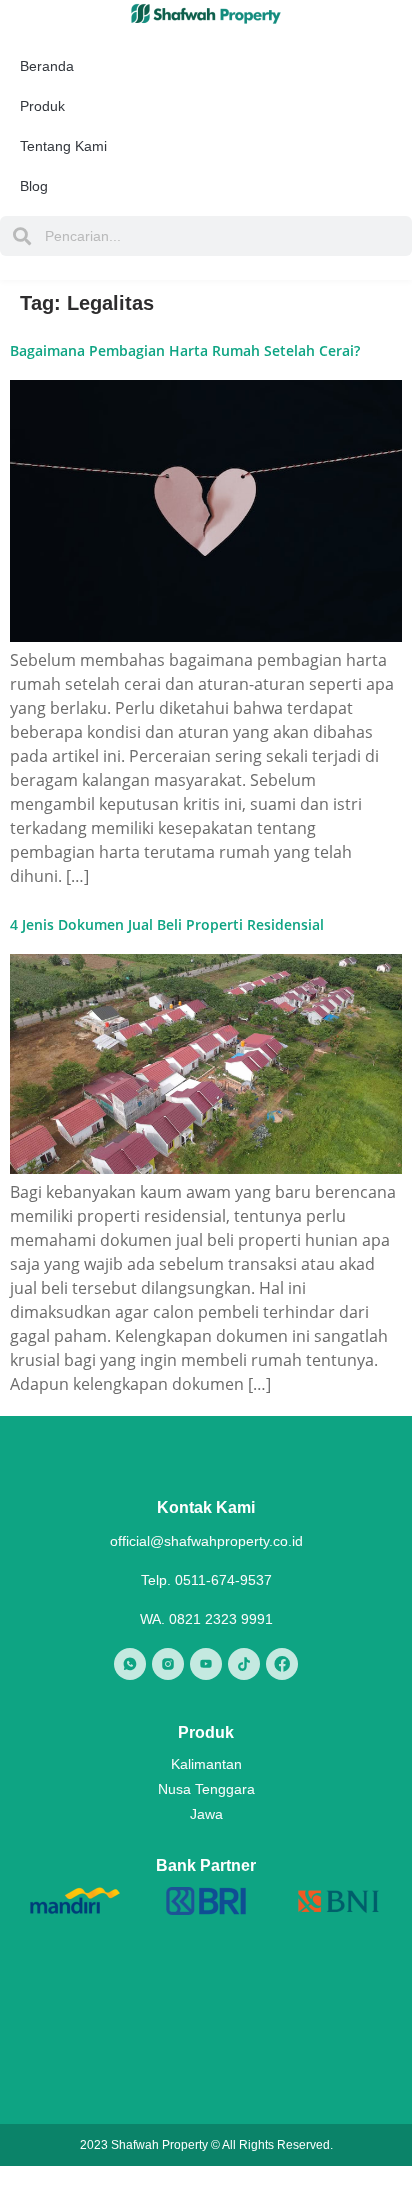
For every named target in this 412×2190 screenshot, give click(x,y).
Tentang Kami (63, 146)
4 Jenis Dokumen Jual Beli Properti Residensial (167, 924)
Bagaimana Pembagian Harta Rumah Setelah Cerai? (185, 350)
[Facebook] (282, 1664)
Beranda (47, 66)
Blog (34, 186)
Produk (42, 106)
